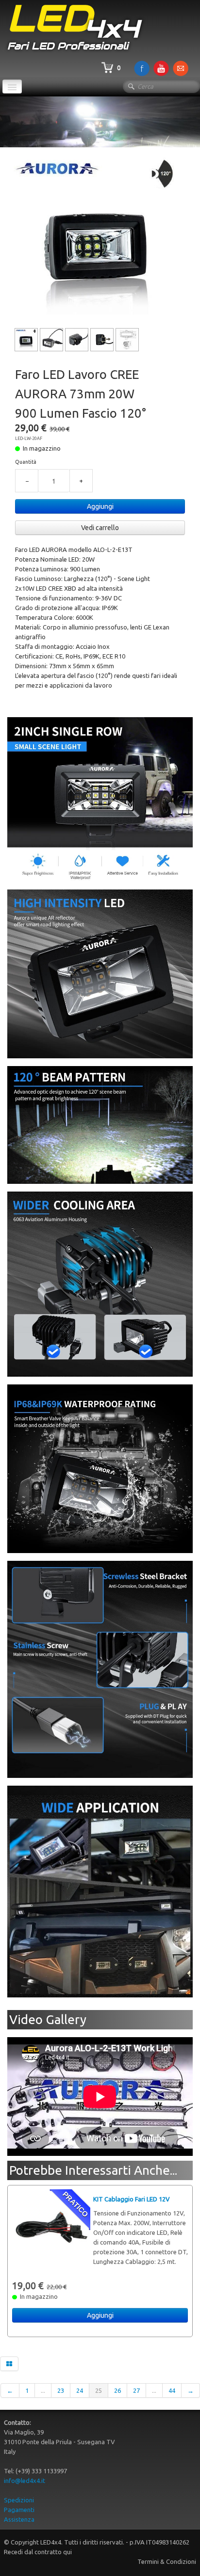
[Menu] (12, 86)
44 (172, 2390)
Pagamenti (19, 2510)
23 (61, 2390)
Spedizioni (19, 2500)
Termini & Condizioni (167, 2561)
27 (136, 2390)
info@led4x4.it (25, 2481)
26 (117, 2390)
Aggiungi (100, 506)
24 (80, 2390)
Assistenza (19, 2519)
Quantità (26, 462)
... (43, 2390)
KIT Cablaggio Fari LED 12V (132, 2199)
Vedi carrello (100, 528)
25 (99, 2390)
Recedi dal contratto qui (38, 2552)
